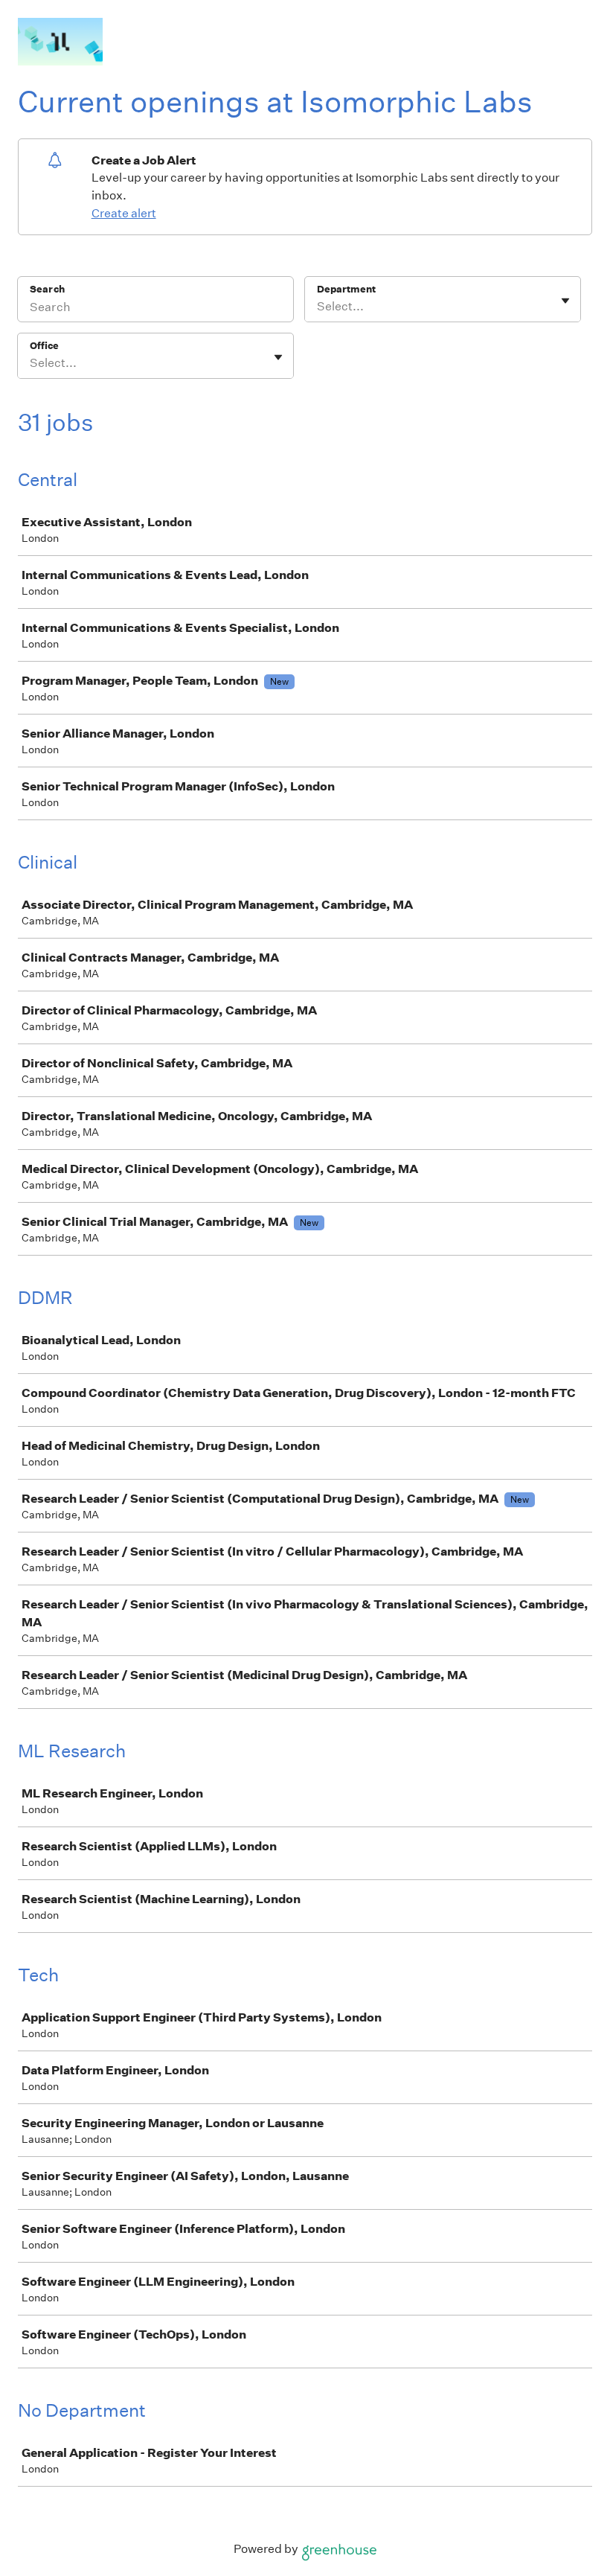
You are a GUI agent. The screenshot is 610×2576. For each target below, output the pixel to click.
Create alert (124, 213)
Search (47, 289)
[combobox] (318, 307)
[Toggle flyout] (565, 301)
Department (346, 289)
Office (44, 346)
